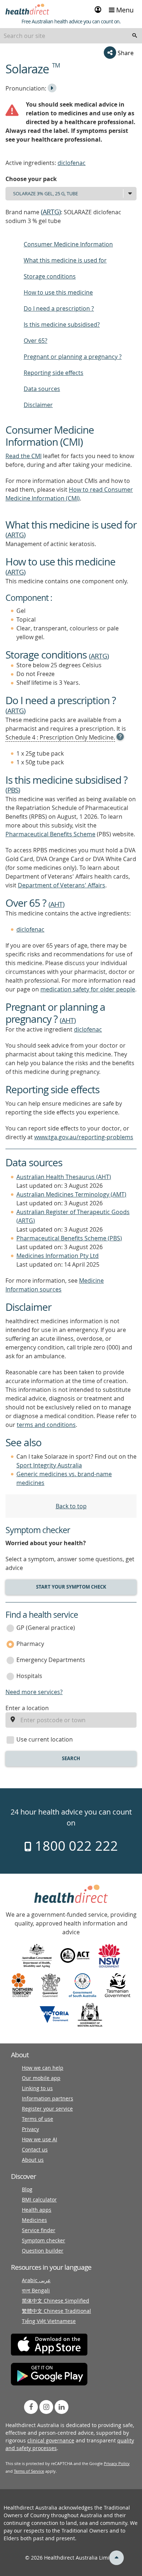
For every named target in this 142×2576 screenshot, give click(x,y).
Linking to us (37, 2088)
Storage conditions (50, 276)
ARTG (51, 212)
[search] (135, 36)
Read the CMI (23, 456)
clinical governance (51, 2440)
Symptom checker (44, 2240)
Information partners (48, 2098)
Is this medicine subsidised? (62, 325)
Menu (124, 10)
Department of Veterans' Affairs (62, 885)
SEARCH (71, 1758)
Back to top (71, 1506)
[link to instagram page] (46, 2407)
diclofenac (72, 163)
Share (125, 53)
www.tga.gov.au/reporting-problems (84, 1137)
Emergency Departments (51, 1660)
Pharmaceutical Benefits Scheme (50, 834)
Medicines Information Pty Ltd (58, 1256)
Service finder (39, 2230)
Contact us (35, 2149)
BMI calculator (39, 2199)
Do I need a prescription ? (59, 308)
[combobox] (71, 36)
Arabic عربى (36, 2280)
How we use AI (40, 2139)
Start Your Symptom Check (71, 1587)
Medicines (34, 2220)
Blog (27, 2189)
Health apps (37, 2210)
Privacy (30, 2129)
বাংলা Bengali (36, 2290)
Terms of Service (29, 2471)
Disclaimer (38, 405)
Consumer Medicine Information (68, 244)
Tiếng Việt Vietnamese (49, 2321)
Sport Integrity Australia (49, 1465)
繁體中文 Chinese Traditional (56, 2311)
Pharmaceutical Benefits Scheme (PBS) (69, 1238)
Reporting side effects (54, 373)
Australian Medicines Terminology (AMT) (71, 1194)
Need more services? (34, 1692)
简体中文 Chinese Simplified (56, 2301)
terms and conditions (46, 1425)
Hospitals (29, 1676)
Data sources (42, 389)
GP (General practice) (46, 1628)
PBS (13, 790)
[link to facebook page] (31, 2407)
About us (33, 2160)
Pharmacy (30, 1644)
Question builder (43, 2251)
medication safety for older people (88, 989)
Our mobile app (41, 2078)
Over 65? (35, 341)
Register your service (47, 2109)
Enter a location (27, 1708)
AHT (56, 904)
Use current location (45, 1739)
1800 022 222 (75, 1846)
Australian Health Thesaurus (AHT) (64, 1177)
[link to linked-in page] (62, 2407)
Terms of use (38, 2119)
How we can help (43, 2068)
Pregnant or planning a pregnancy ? (73, 357)
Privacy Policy (117, 2463)
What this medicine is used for (65, 260)
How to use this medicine (58, 292)
